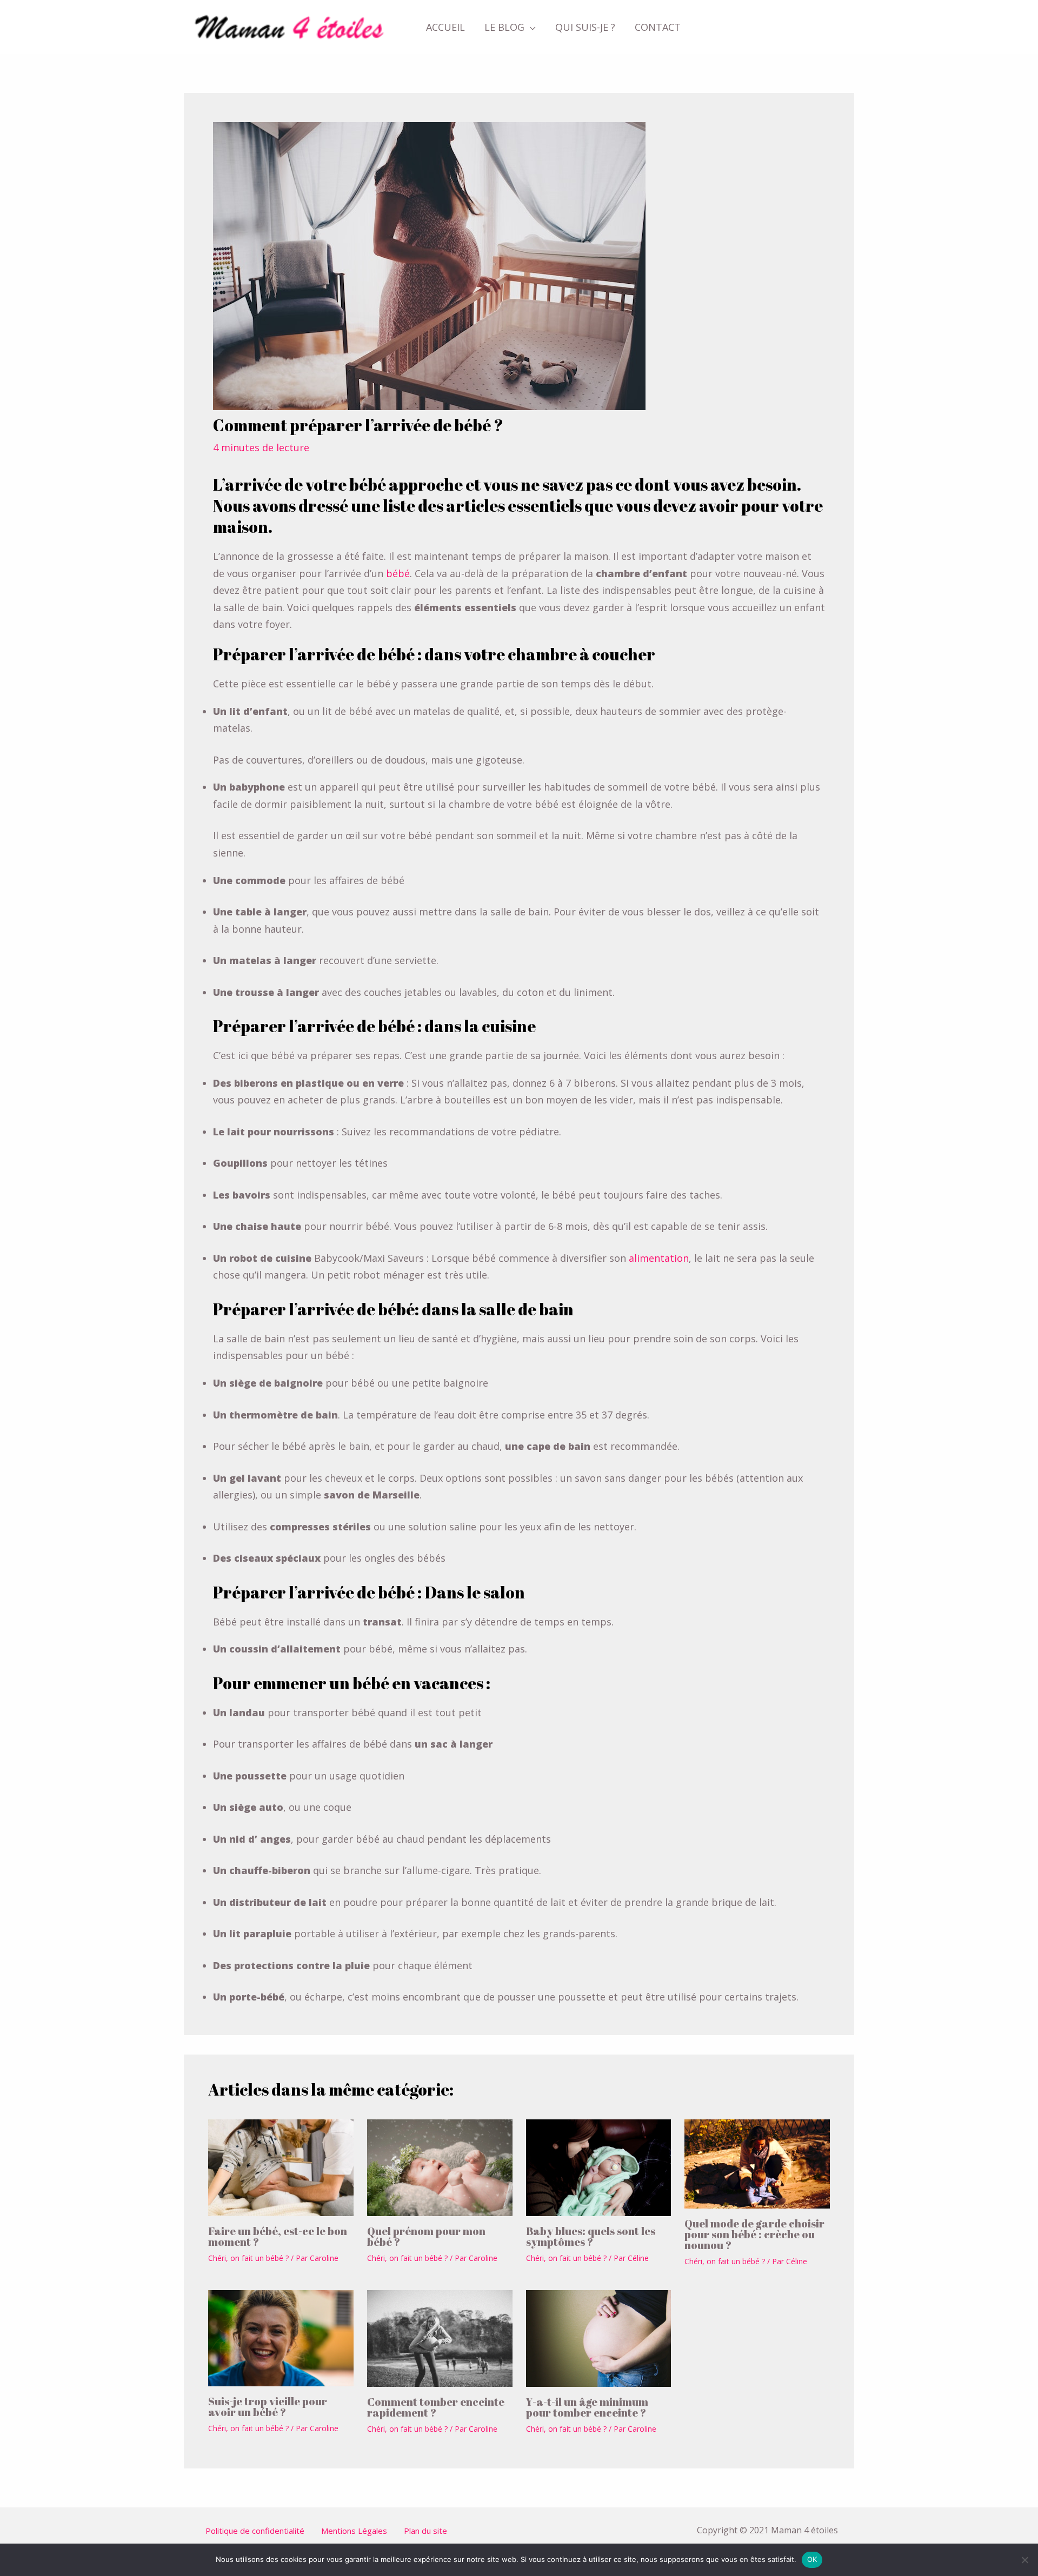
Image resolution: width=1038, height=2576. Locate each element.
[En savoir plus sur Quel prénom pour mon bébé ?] (440, 2166)
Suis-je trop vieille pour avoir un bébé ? (268, 2407)
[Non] (1024, 2560)
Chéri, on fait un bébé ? (248, 2258)
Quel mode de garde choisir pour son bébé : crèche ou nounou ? (754, 2234)
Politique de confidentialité (255, 2531)
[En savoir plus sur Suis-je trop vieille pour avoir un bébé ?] (281, 2337)
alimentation (657, 1258)
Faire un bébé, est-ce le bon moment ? (278, 2236)
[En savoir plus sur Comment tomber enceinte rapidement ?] (440, 2337)
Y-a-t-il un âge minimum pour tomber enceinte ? (587, 2407)
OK (812, 2559)
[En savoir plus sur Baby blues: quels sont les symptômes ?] (599, 2166)
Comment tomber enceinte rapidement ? (436, 2407)
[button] (530, 27)
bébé (398, 573)
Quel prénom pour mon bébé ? (426, 2236)
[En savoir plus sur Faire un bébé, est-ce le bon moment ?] (281, 2166)
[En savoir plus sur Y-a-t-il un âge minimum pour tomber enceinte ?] (599, 2337)
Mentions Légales (354, 2531)
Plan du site (425, 2531)
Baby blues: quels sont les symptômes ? (591, 2236)
